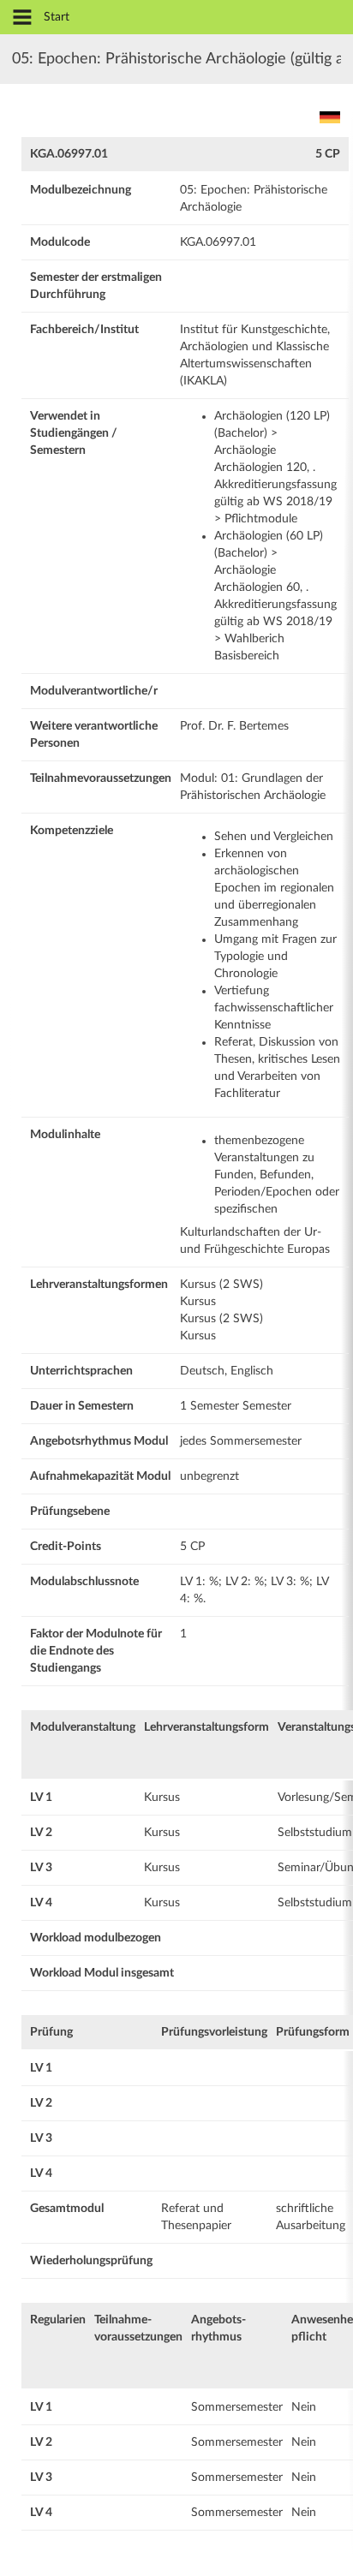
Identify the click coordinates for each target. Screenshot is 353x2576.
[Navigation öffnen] (22, 18)
